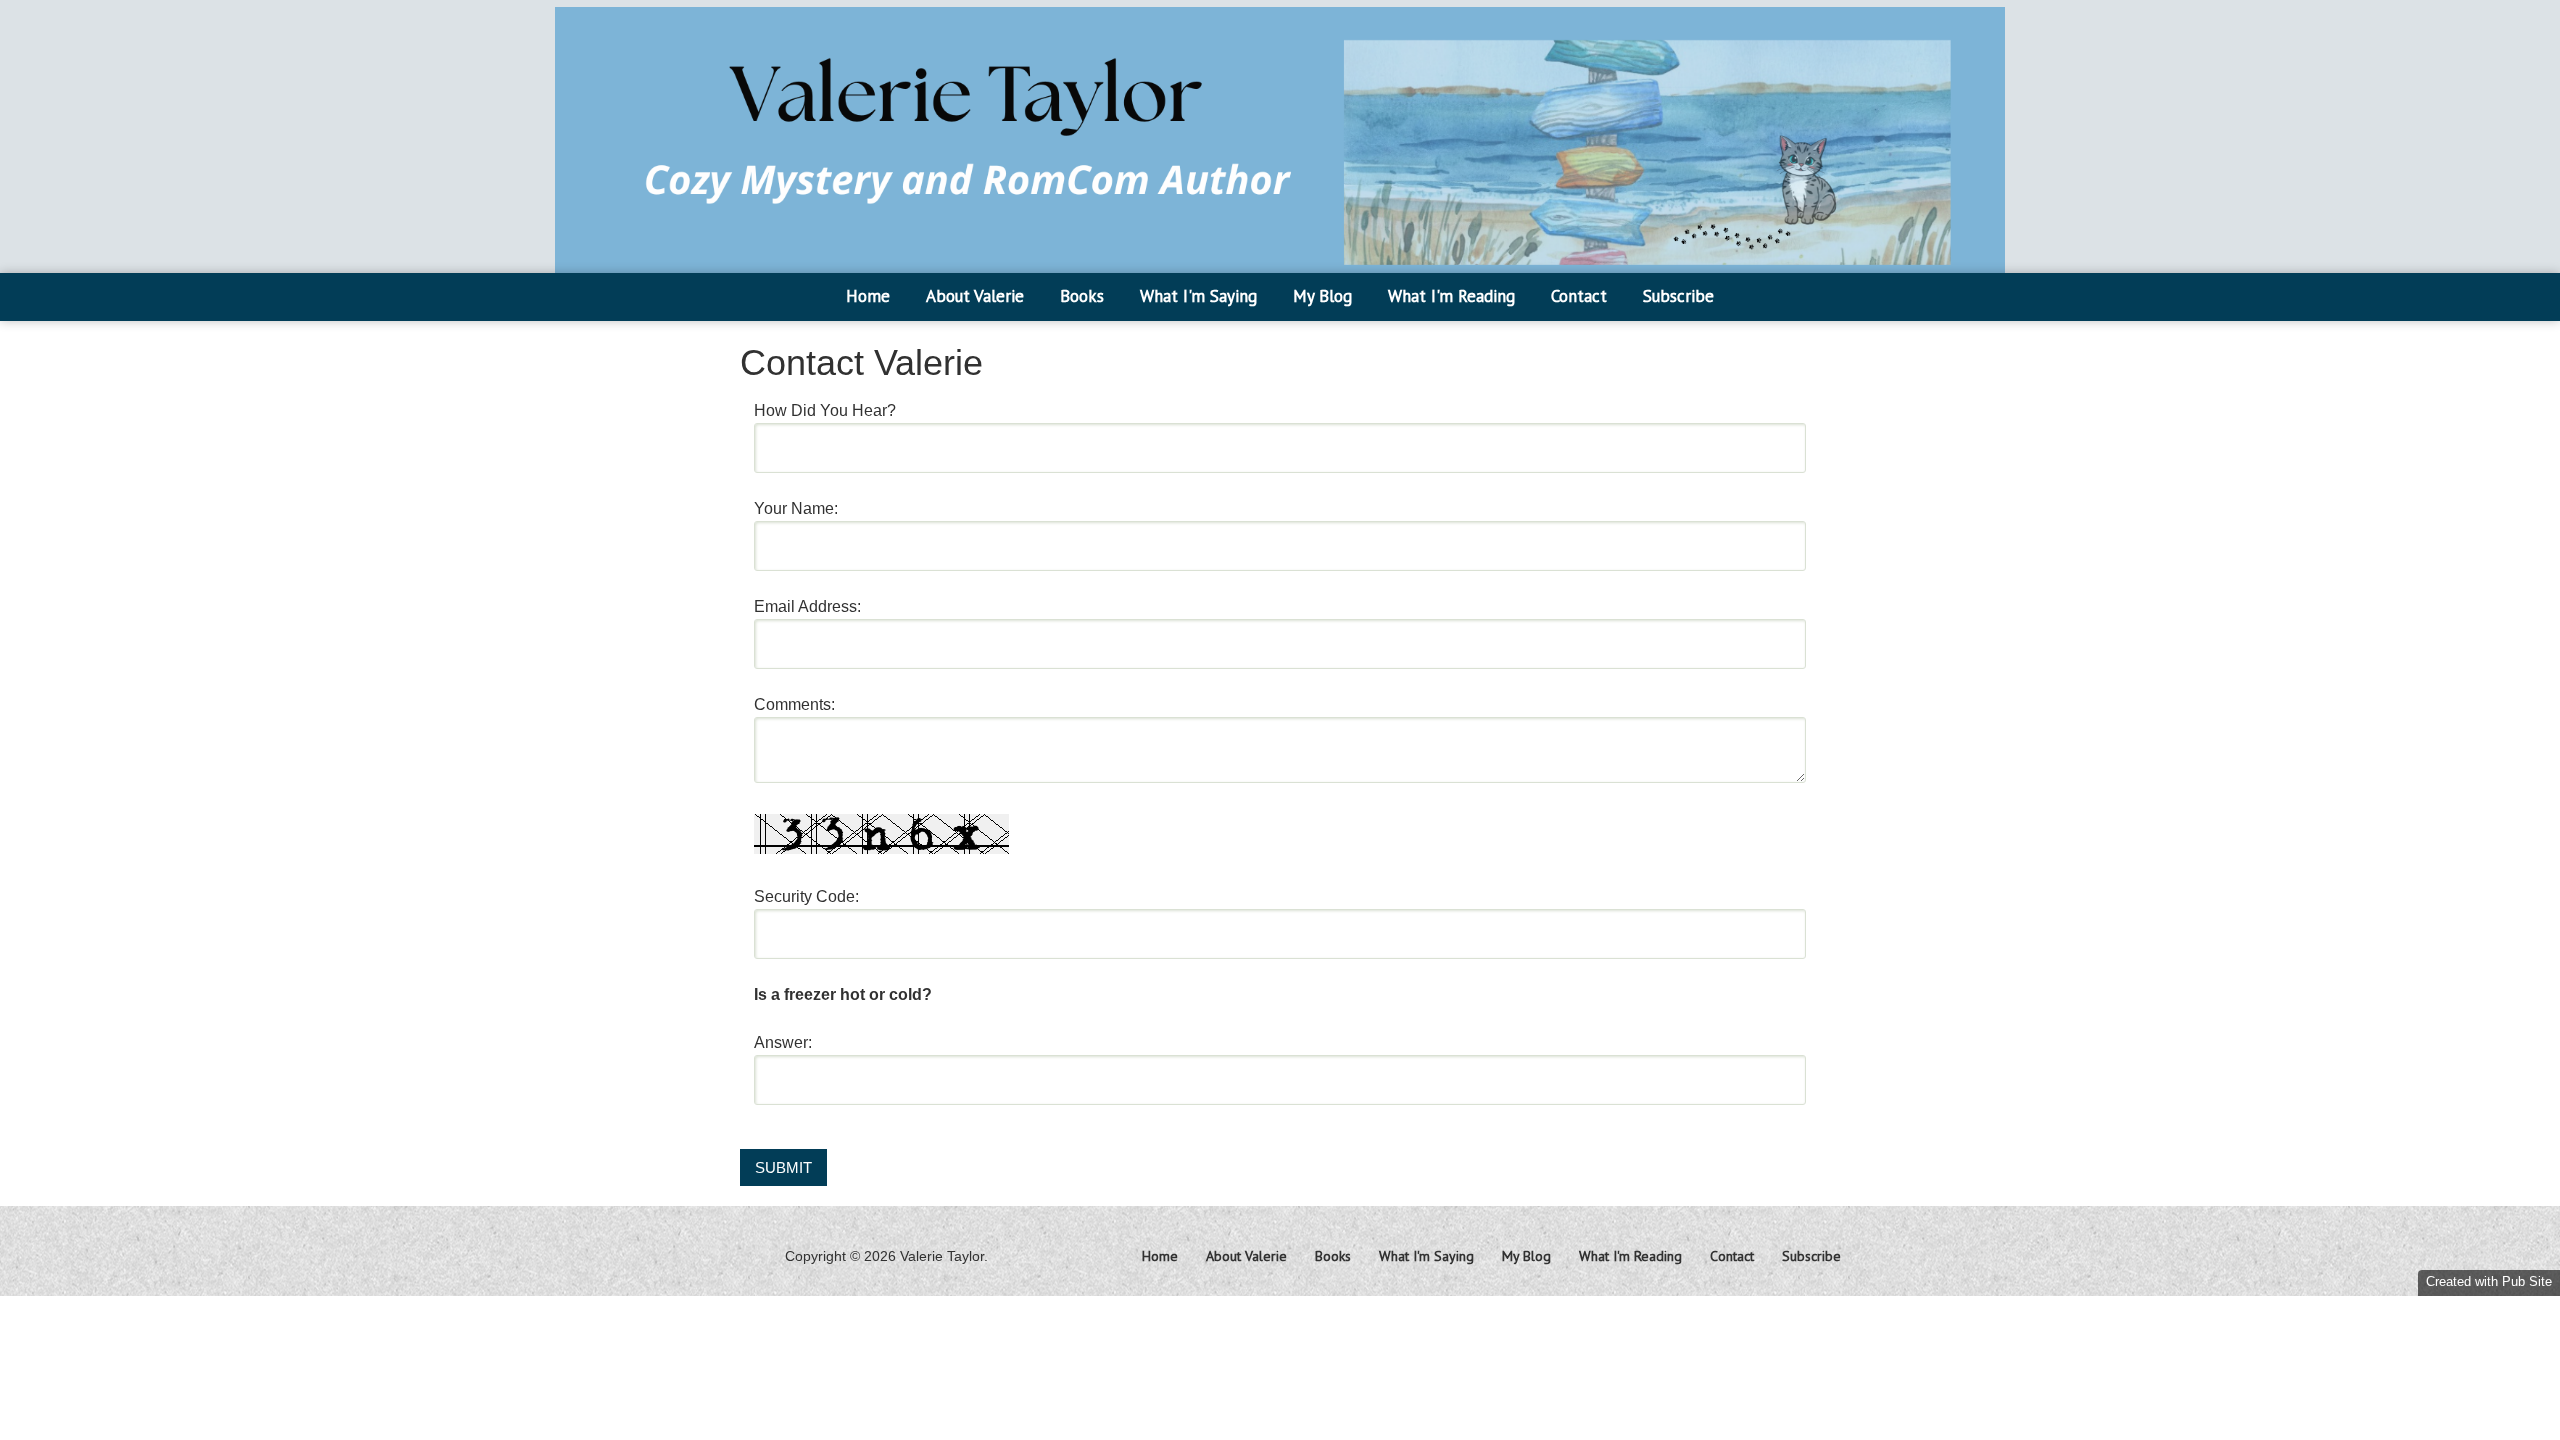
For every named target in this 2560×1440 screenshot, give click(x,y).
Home (868, 296)
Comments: (794, 704)
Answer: (783, 1042)
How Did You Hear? (825, 410)
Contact (1579, 296)
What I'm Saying (1198, 296)
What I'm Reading (1451, 296)
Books (1082, 296)
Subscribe (1678, 296)
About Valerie (975, 296)
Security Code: (806, 896)
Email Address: (807, 606)
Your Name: (796, 508)
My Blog (1322, 296)
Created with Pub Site (2489, 1281)
